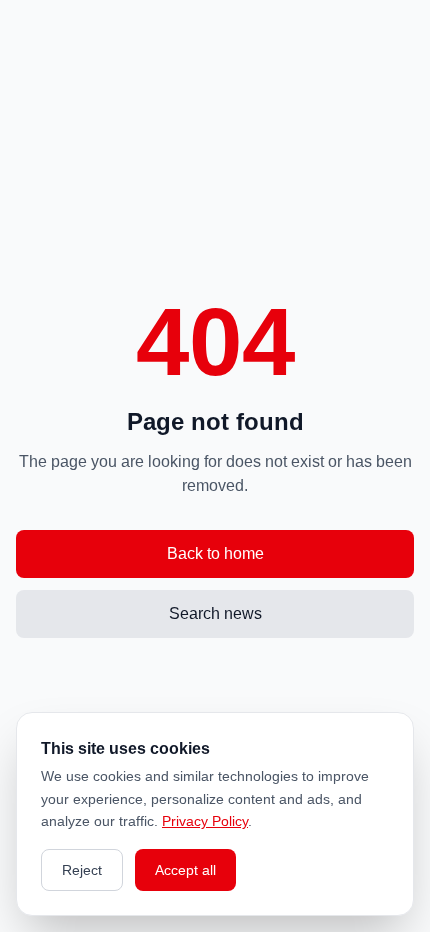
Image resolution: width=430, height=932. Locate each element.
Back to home (215, 553)
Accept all (185, 870)
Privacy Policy (205, 821)
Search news (215, 613)
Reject (82, 870)
